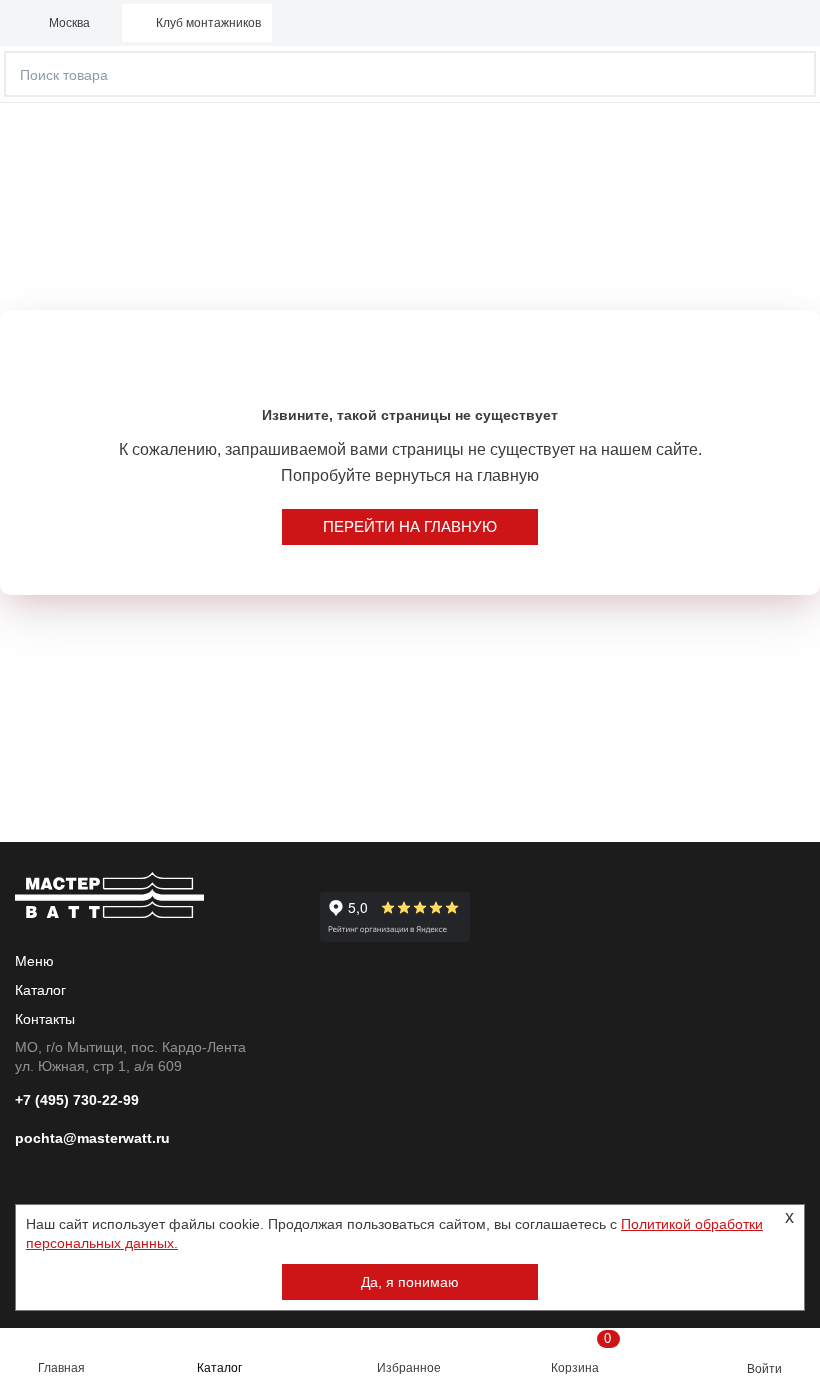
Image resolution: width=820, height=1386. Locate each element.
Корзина (581, 1353)
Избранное (409, 1368)
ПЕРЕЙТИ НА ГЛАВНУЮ (410, 526)
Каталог (219, 1368)
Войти (764, 1369)
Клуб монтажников (208, 23)
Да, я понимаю (410, 1282)
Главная (61, 1368)
